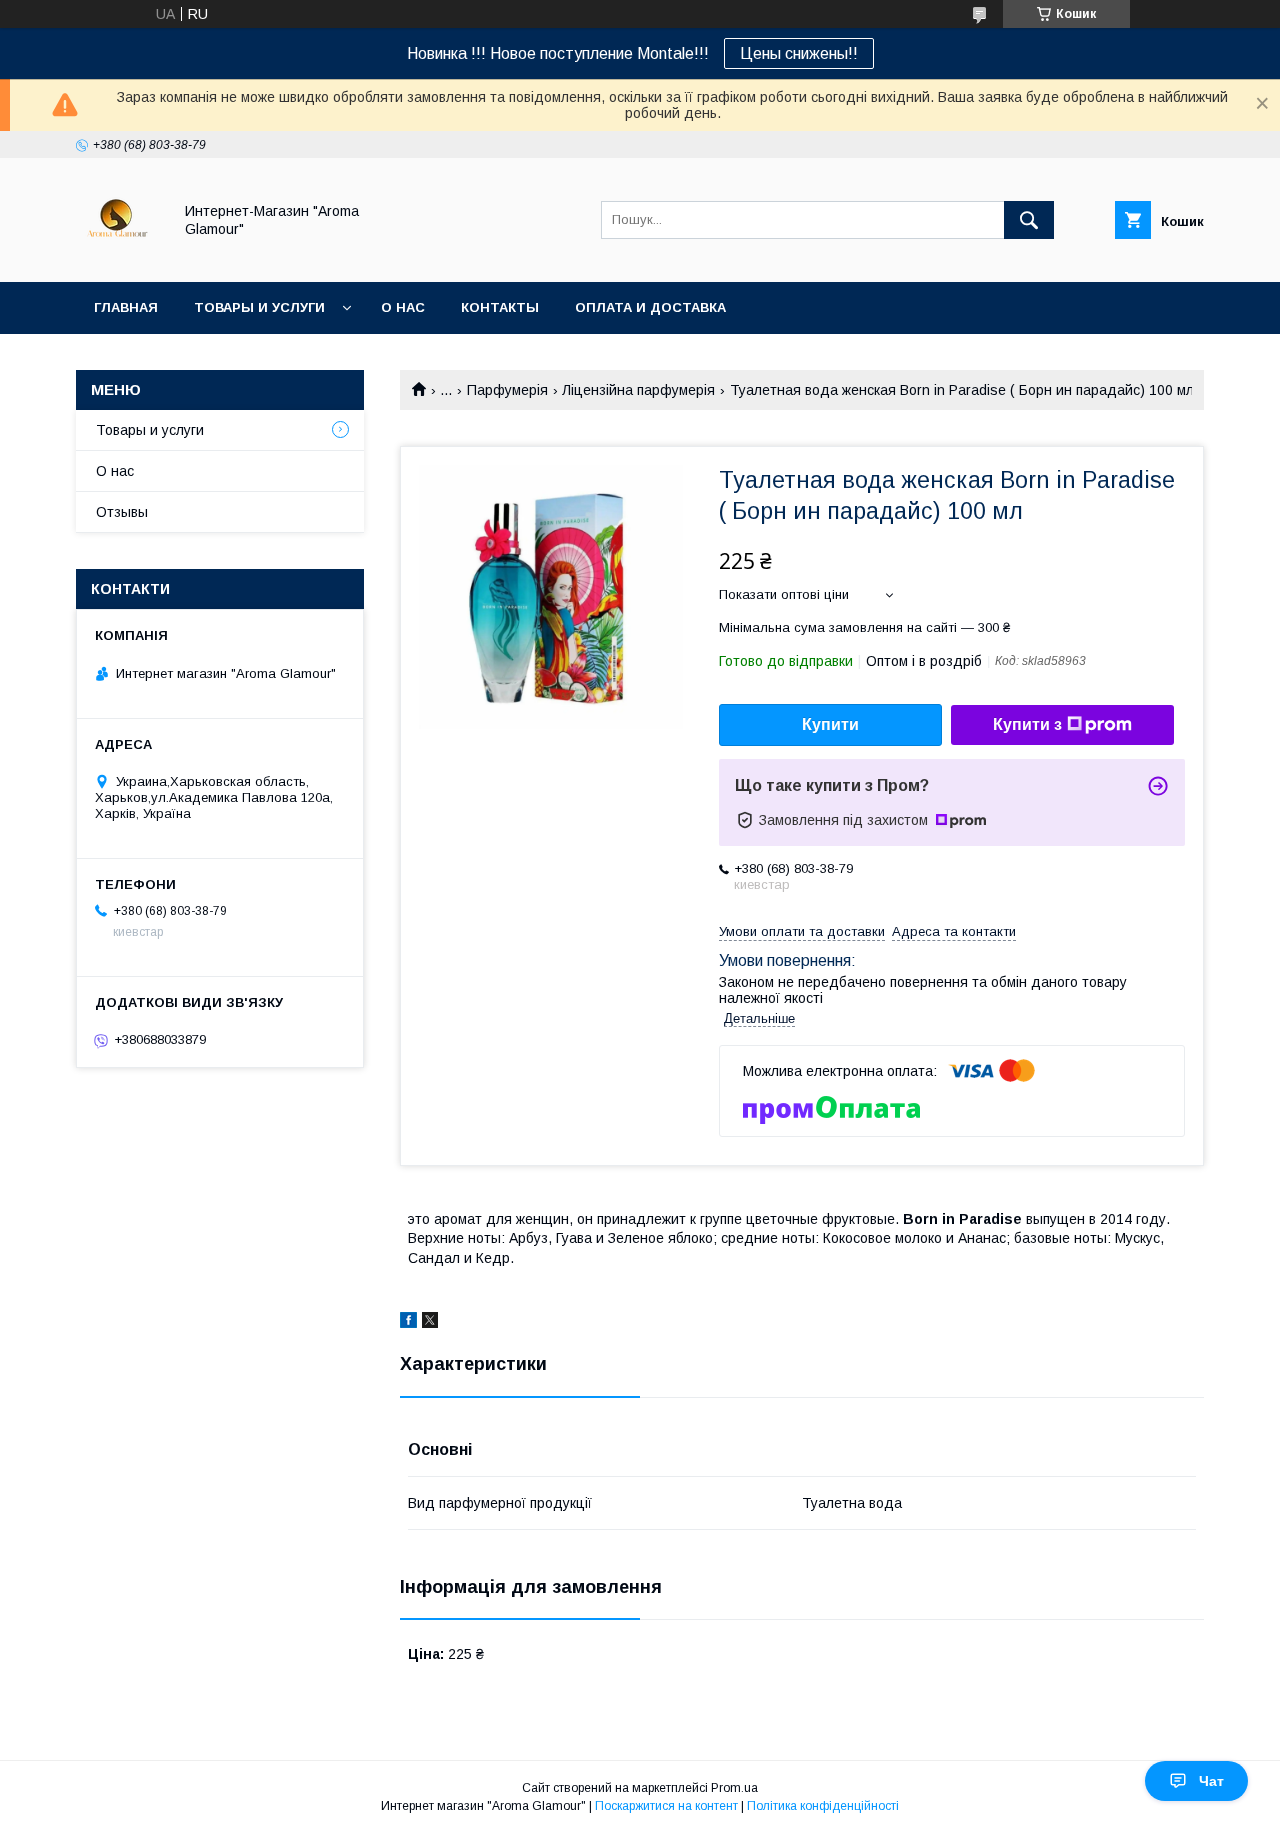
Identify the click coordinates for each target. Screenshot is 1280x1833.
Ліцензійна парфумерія (638, 390)
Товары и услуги (259, 307)
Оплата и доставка (650, 307)
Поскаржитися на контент (666, 1806)
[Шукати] (1029, 220)
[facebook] (408, 1323)
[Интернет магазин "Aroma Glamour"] (118, 256)
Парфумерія (507, 390)
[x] (430, 1323)
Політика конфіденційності (823, 1806)
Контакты (500, 307)
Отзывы (122, 512)
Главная (126, 307)
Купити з (1027, 724)
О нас (403, 307)
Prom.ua (734, 1788)
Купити (830, 724)
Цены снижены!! (799, 53)
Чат (1211, 1781)
